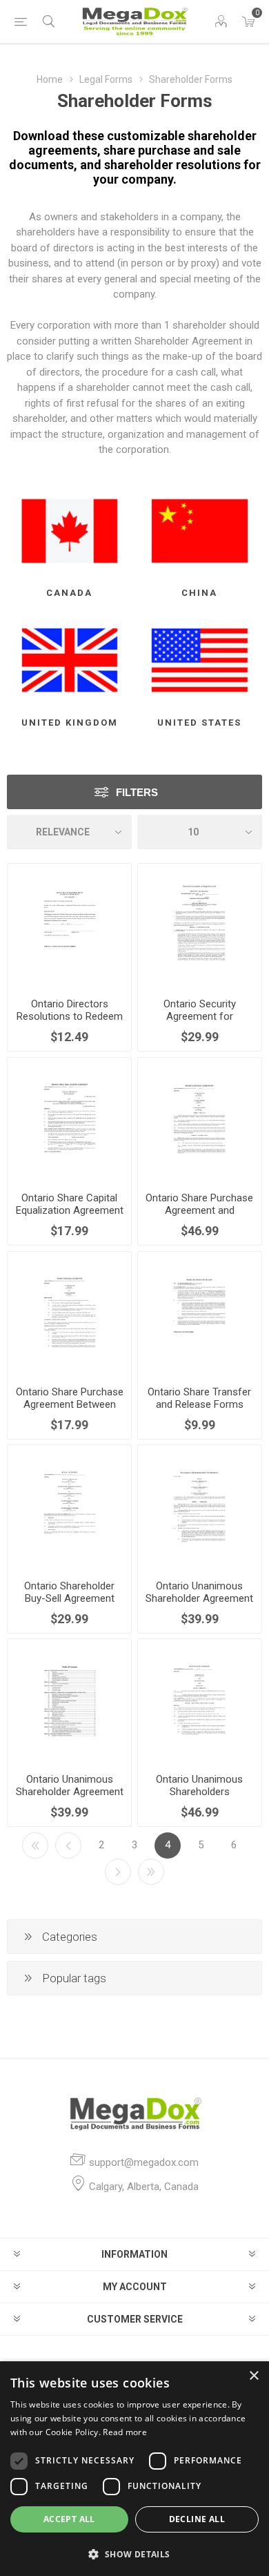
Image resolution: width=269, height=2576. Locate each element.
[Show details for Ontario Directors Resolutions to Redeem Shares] (69, 926)
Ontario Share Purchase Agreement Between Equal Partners (70, 1404)
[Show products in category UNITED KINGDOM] (69, 660)
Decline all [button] (197, 2519)
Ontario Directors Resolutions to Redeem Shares (70, 1016)
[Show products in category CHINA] (200, 531)
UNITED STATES (199, 723)
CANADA (69, 593)
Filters (137, 792)
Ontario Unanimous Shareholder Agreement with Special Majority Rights (70, 1798)
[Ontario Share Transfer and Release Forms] (200, 1314)
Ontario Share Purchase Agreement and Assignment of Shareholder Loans (199, 1217)
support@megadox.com (144, 2162)
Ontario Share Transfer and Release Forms (199, 1398)
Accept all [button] (69, 2519)
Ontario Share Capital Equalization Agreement (70, 1204)
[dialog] (134, 2469)
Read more (125, 2432)
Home (50, 79)
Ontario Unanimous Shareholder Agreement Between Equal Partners (199, 1598)
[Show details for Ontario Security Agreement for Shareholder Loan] (200, 926)
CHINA (199, 593)
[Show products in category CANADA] (69, 531)
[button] (134, 2554)
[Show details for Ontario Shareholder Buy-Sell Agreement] (69, 1507)
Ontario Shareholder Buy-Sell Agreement (69, 1592)
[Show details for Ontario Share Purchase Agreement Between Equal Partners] (69, 1314)
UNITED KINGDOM (70, 723)
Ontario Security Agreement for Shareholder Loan (199, 1016)
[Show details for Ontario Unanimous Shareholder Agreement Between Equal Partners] (200, 1507)
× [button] (253, 2376)
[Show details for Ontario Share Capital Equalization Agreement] (69, 1120)
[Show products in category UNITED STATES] (200, 660)
